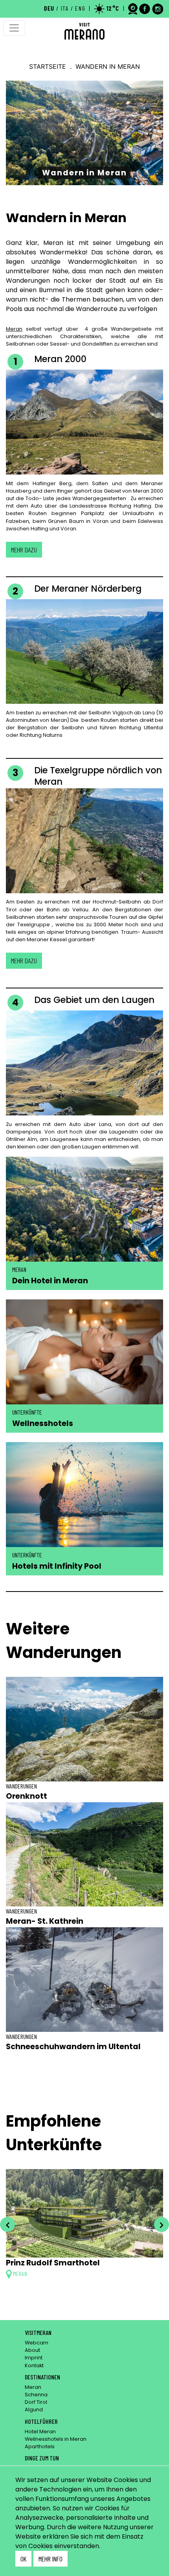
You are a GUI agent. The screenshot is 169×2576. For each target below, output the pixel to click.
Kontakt (34, 2365)
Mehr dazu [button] (24, 550)
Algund (34, 2409)
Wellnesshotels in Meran (56, 2439)
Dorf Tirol (36, 2402)
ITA (65, 8)
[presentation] (7, 2225)
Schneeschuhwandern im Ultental (73, 2047)
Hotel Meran (40, 2432)
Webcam (37, 2343)
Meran (14, 329)
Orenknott (27, 1796)
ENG (80, 8)
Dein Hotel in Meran (50, 1281)
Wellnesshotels (43, 1423)
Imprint (34, 2358)
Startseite (48, 66)
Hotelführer (41, 2421)
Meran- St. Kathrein (45, 1921)
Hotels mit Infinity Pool (57, 1566)
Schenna (36, 2395)
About (32, 2350)
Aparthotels (40, 2446)
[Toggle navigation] (14, 28)
